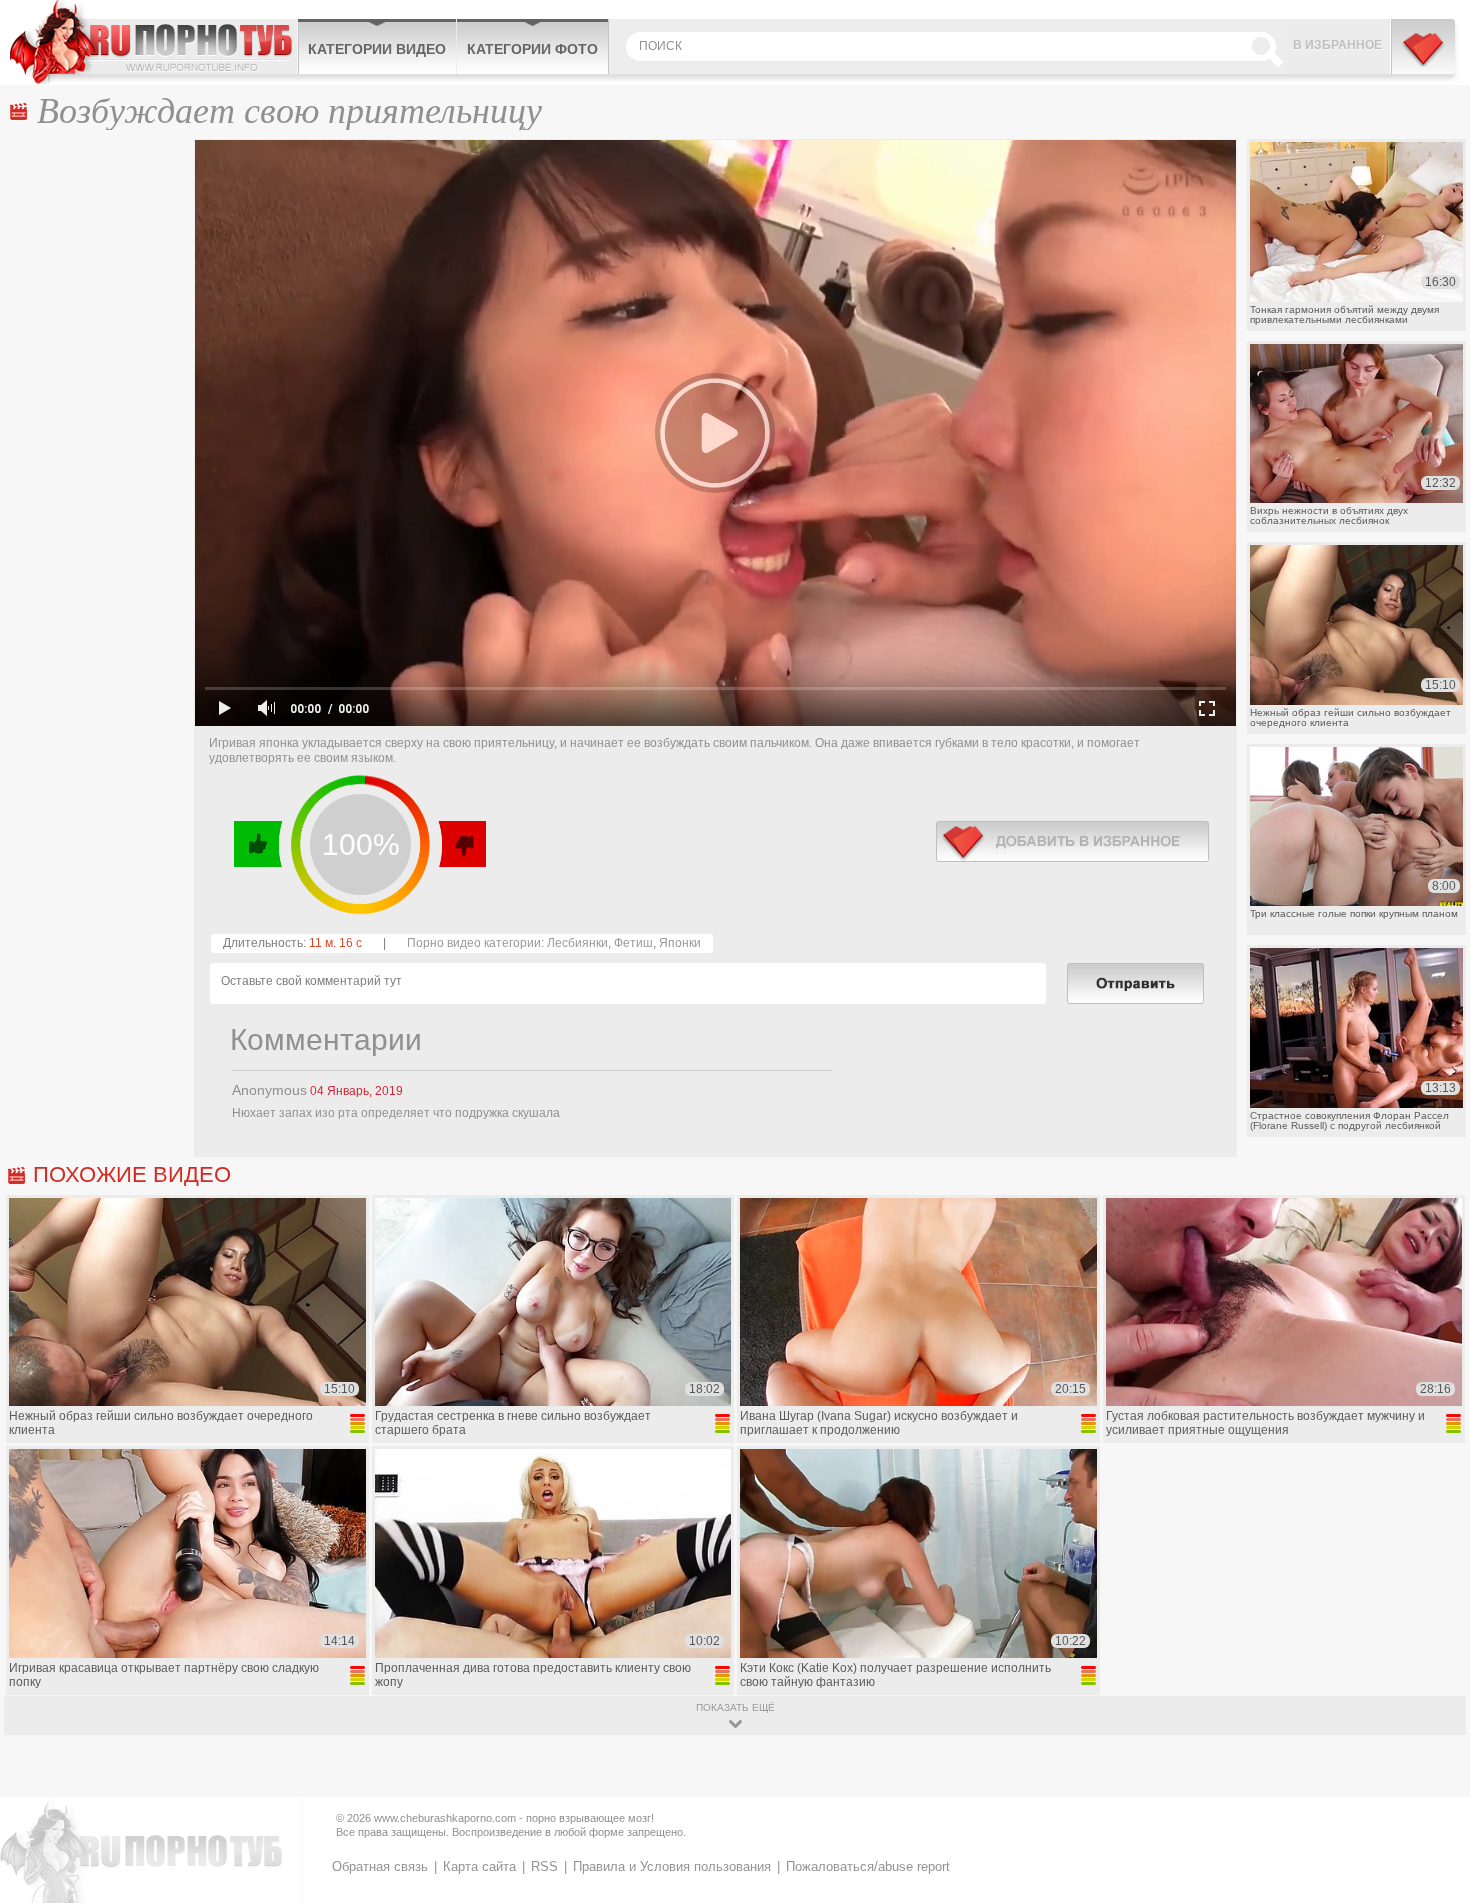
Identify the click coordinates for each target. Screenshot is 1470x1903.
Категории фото (532, 49)
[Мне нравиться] (258, 844)
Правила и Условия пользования (672, 1866)
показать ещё (735, 1707)
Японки (680, 943)
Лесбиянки (577, 943)
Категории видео (377, 49)
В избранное (1337, 45)
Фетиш (633, 943)
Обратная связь (380, 1866)
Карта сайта (479, 1866)
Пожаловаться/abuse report (868, 1866)
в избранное (1072, 841)
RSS (544, 1866)
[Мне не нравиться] (461, 844)
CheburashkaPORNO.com (153, 42)
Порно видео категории (474, 943)
